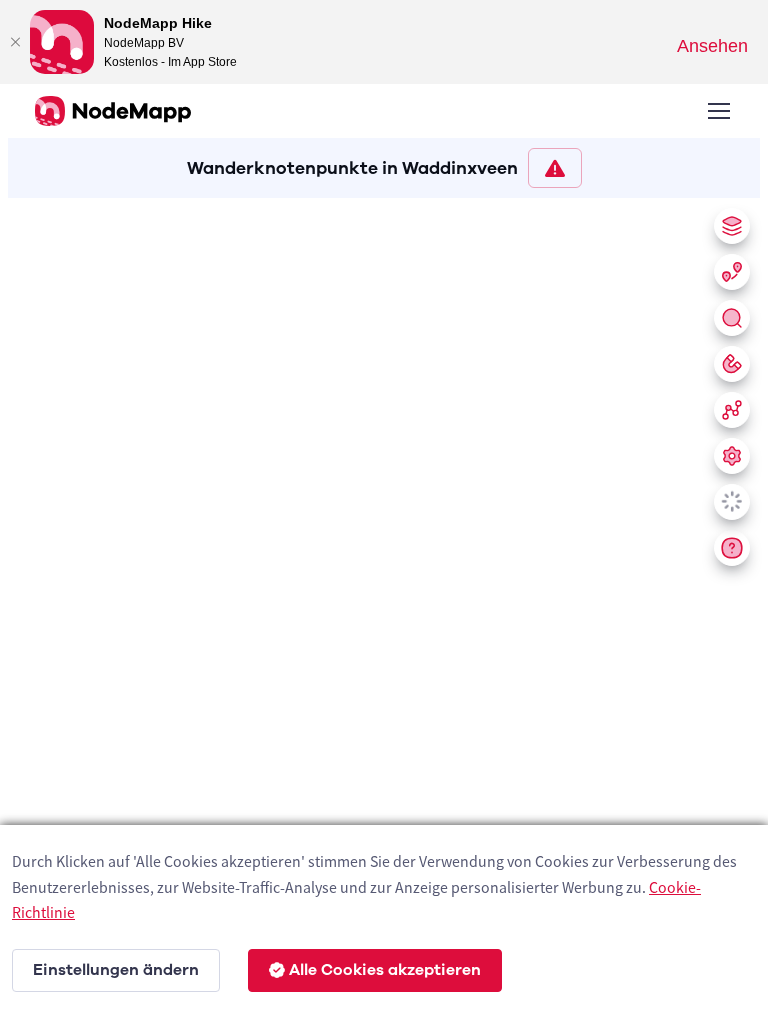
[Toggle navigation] (718, 111)
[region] (384, 607)
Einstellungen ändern (116, 970)
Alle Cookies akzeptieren (385, 970)
